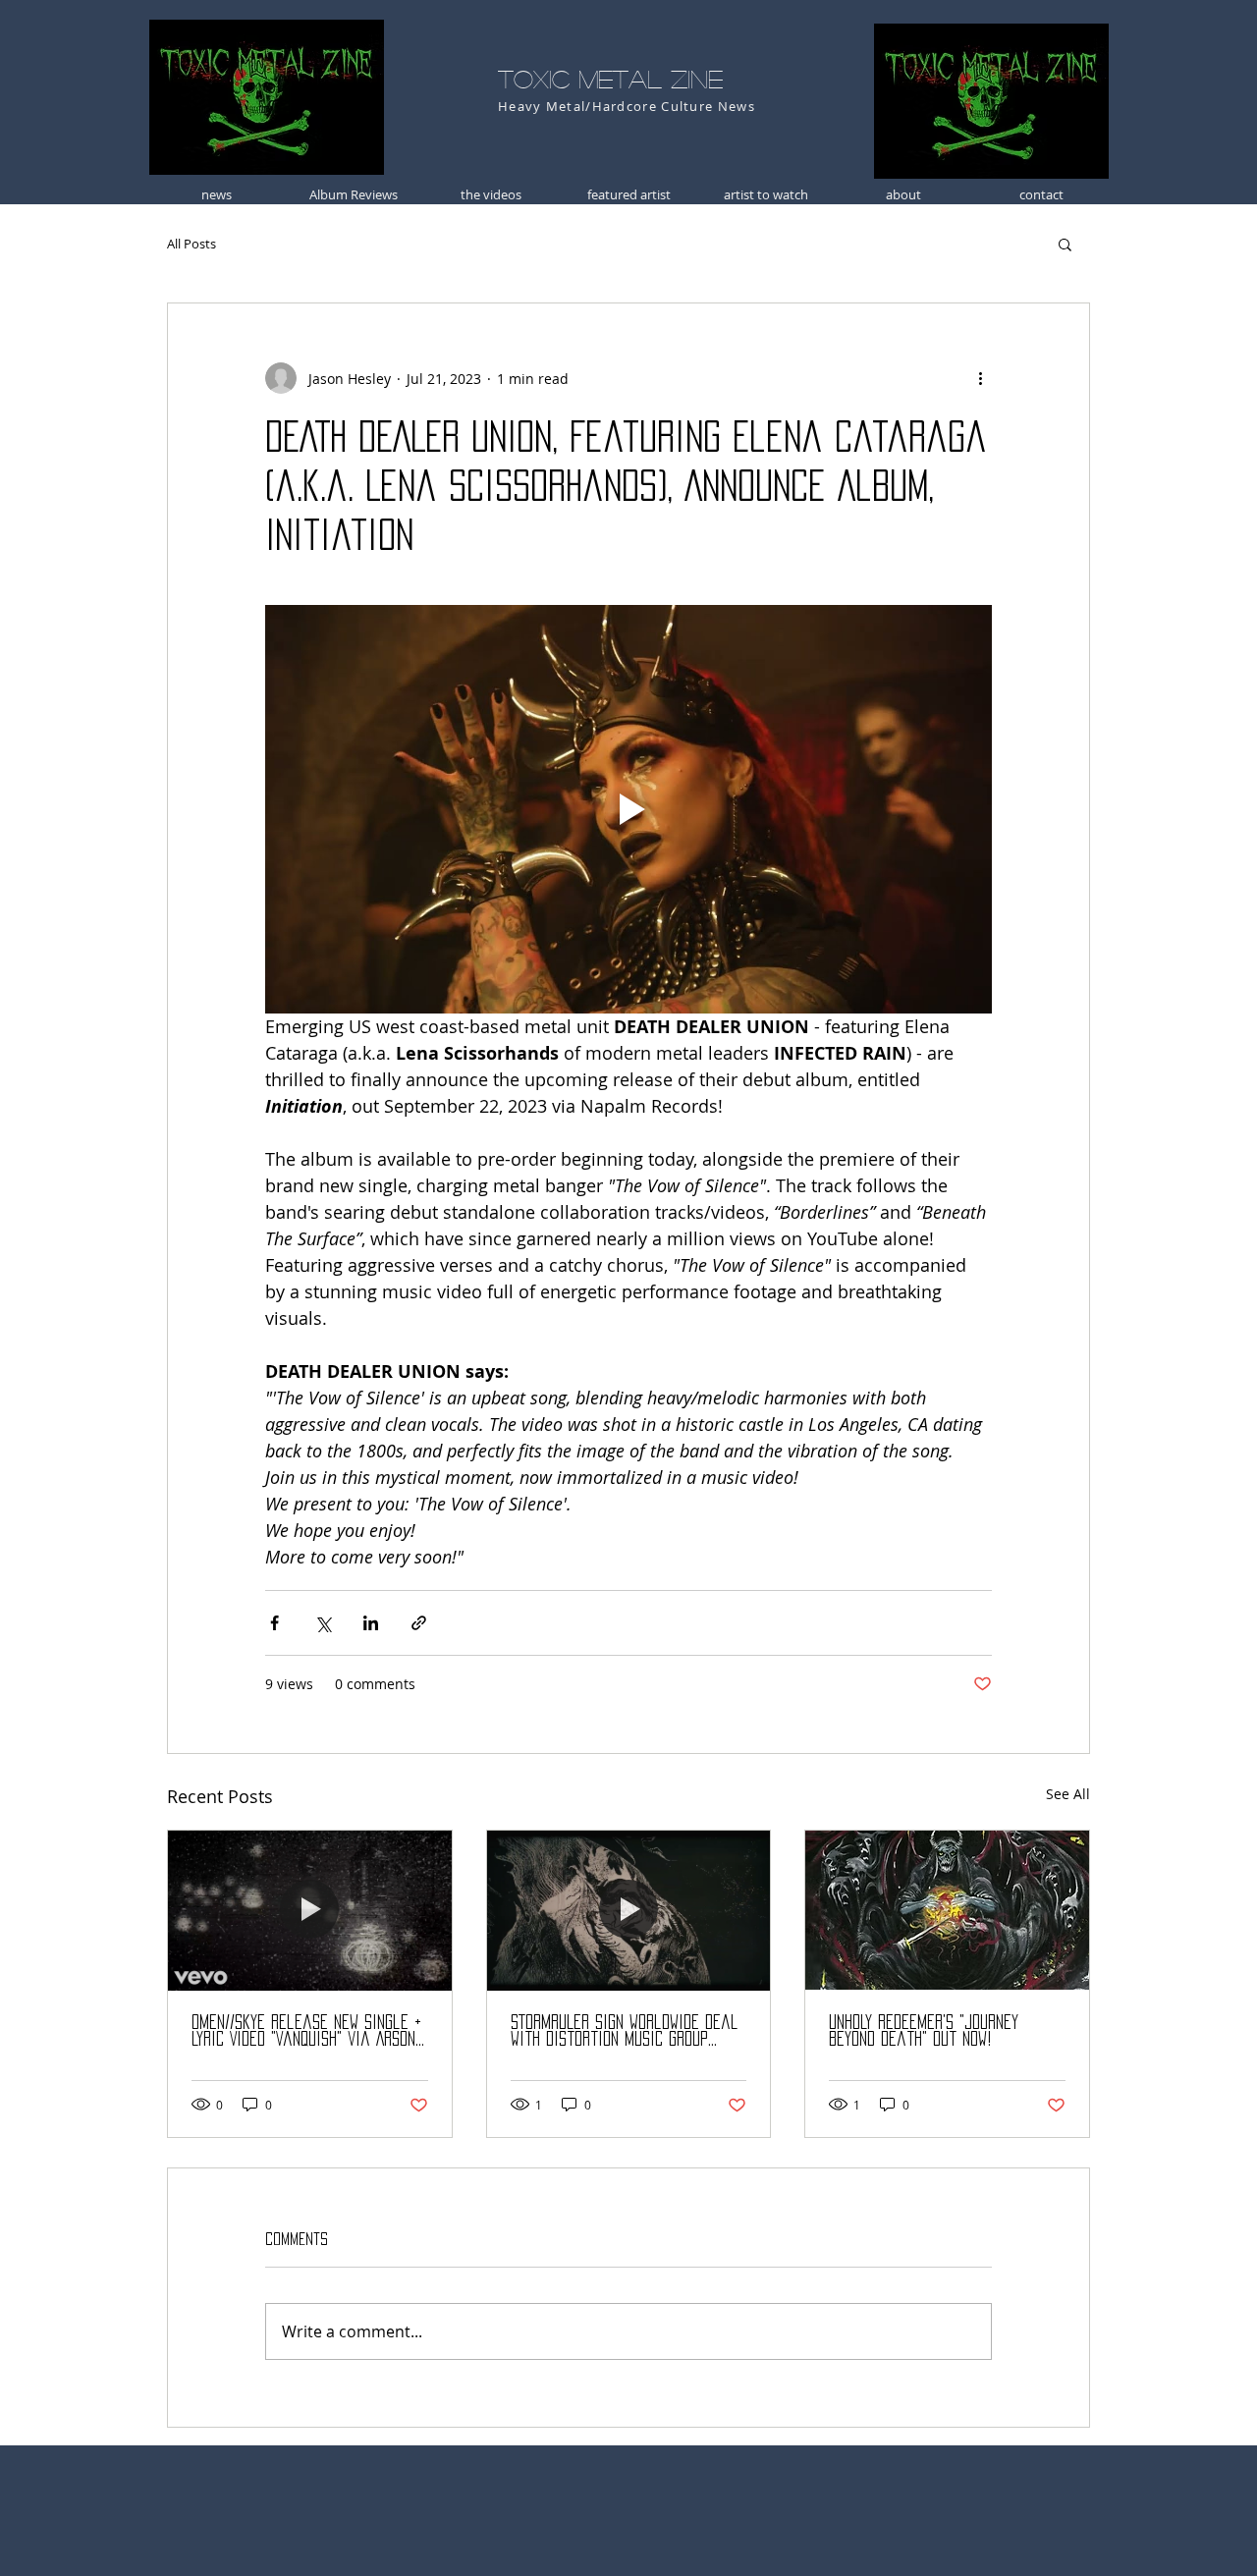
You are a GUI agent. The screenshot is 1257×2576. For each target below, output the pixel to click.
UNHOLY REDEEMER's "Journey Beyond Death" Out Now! (924, 2030)
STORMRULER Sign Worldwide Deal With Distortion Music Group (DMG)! (625, 2031)
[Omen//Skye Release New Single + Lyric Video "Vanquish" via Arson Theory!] (310, 1910)
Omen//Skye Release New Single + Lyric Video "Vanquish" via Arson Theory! (306, 2031)
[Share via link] (419, 1623)
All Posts (191, 244)
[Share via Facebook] (274, 1623)
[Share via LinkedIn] (371, 1623)
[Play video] (628, 809)
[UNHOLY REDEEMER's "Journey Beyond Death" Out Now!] (947, 1910)
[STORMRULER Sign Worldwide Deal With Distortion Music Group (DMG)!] (629, 1910)
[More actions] (980, 378)
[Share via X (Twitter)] (323, 1623)
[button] (1065, 244)
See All (1068, 1794)
